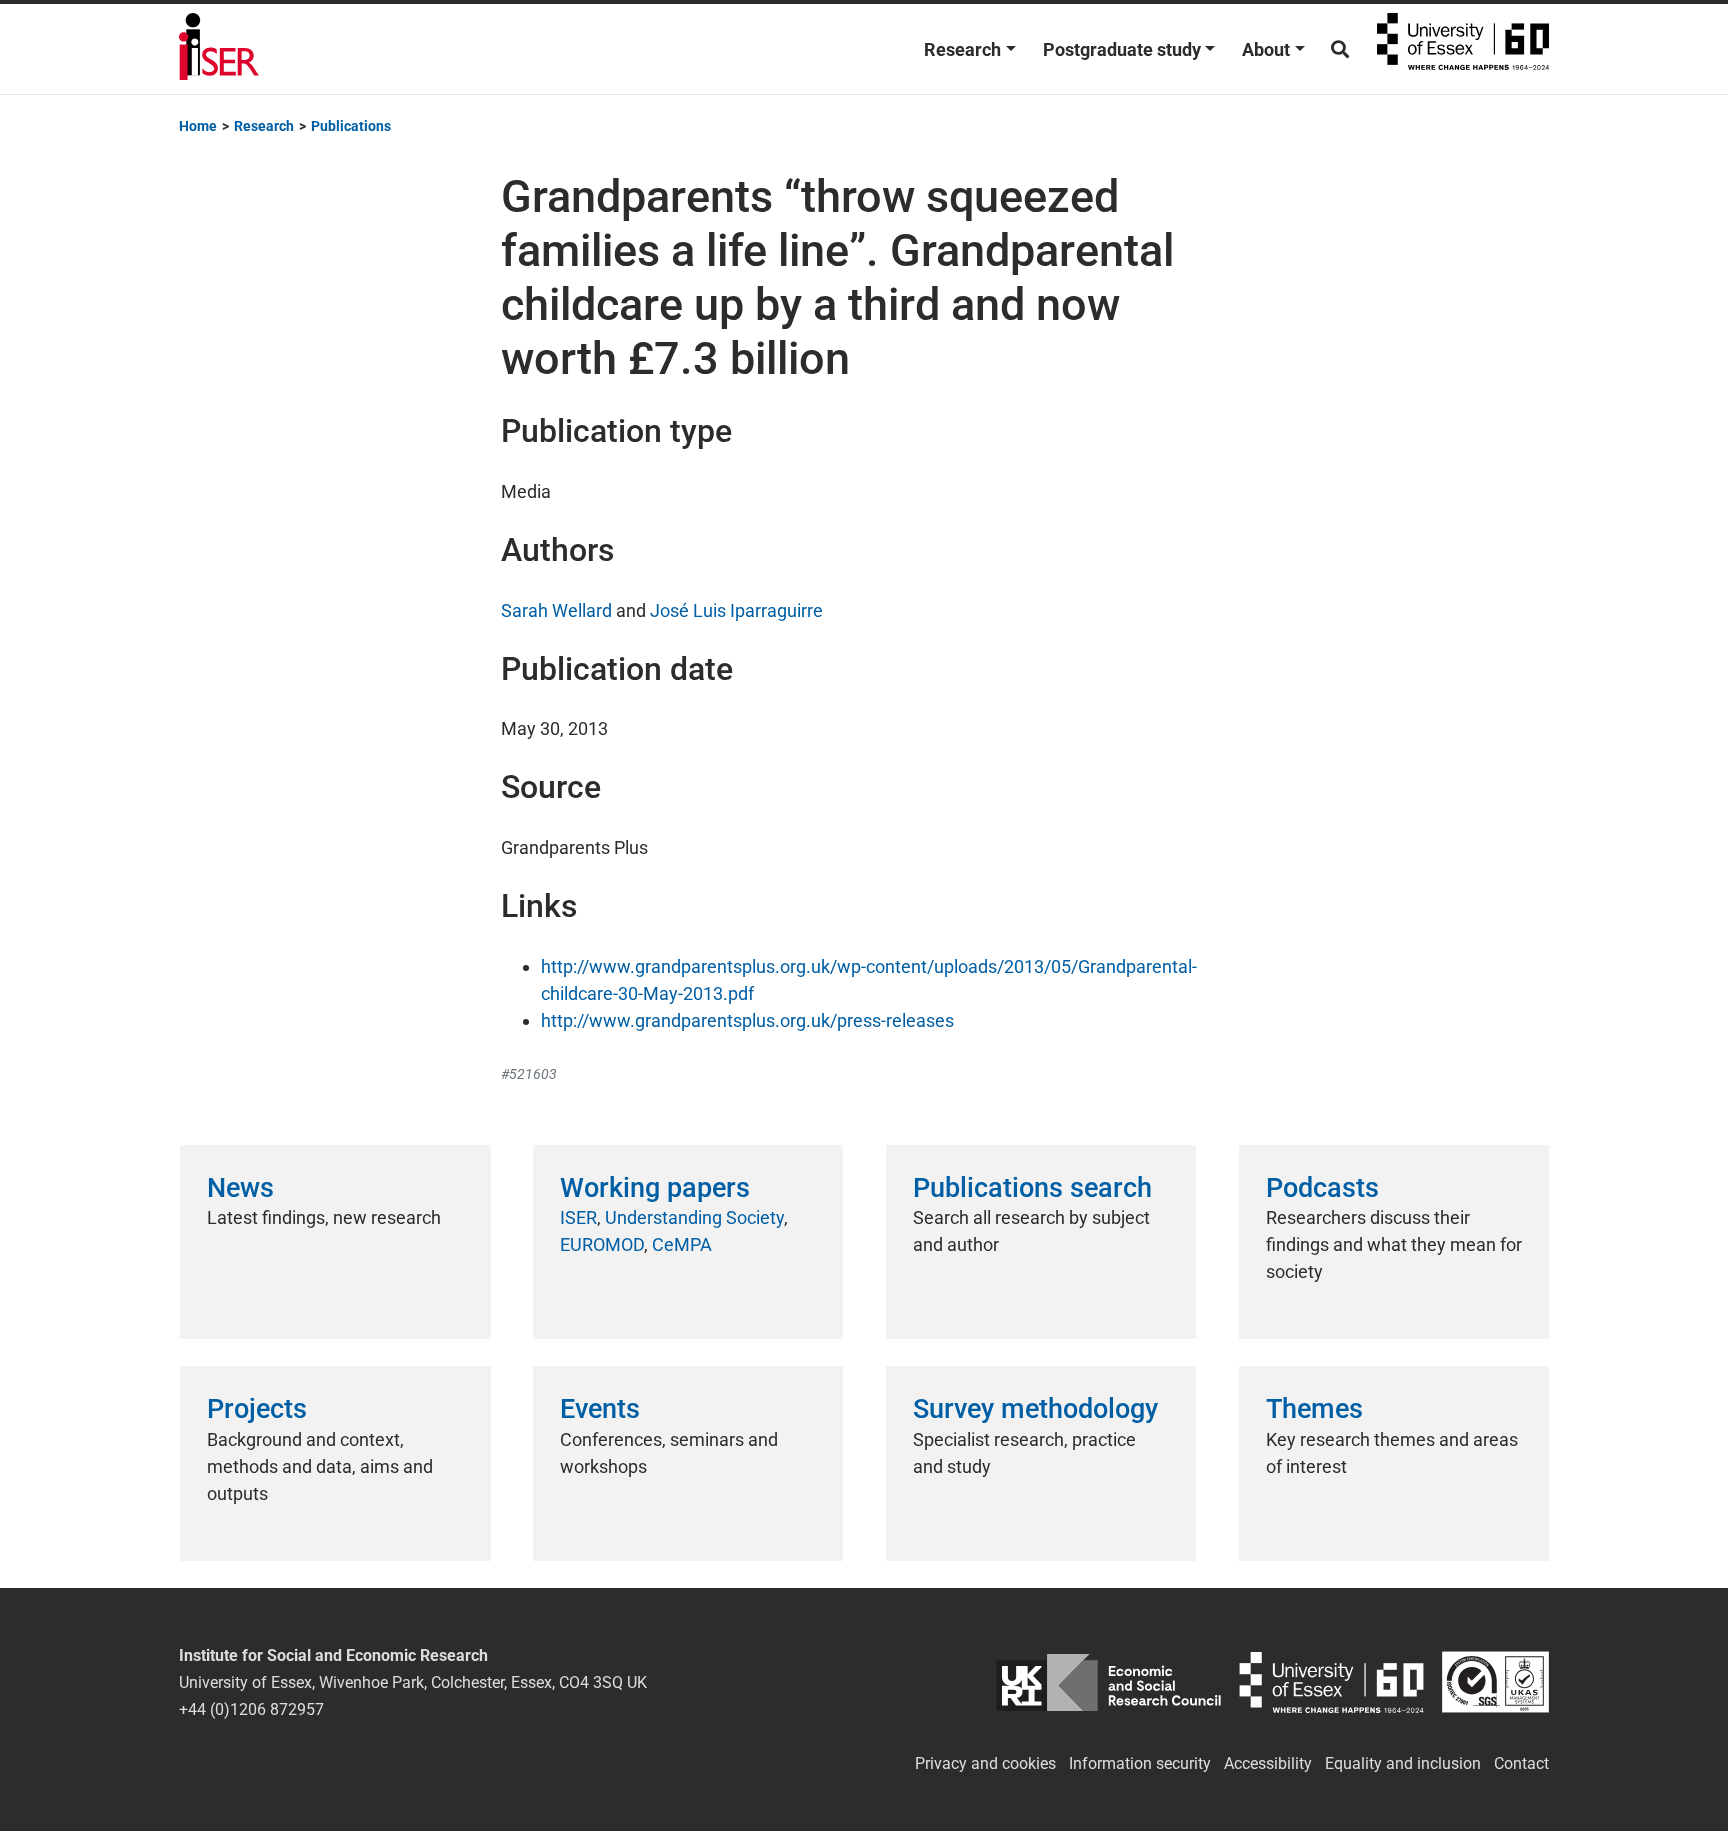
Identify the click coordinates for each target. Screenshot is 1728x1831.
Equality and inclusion (1403, 1763)
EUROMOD (602, 1244)
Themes (1314, 1409)
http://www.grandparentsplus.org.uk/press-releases (747, 1020)
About (1266, 49)
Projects (257, 1409)
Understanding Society (694, 1217)
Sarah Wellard (556, 610)
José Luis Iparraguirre (736, 610)
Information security (1140, 1763)
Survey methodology (1035, 1409)
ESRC (1108, 1682)
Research (962, 49)
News (240, 1188)
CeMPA (682, 1244)
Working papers (655, 1188)
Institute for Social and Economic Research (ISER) (219, 49)
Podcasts (1322, 1188)
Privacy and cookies (985, 1763)
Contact (1521, 1763)
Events (600, 1409)
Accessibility (1268, 1763)
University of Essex (1463, 49)
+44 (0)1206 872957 (251, 1709)
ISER (578, 1217)
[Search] (1340, 49)
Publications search (1032, 1188)
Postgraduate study (1122, 49)
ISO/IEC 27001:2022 (1495, 1682)
